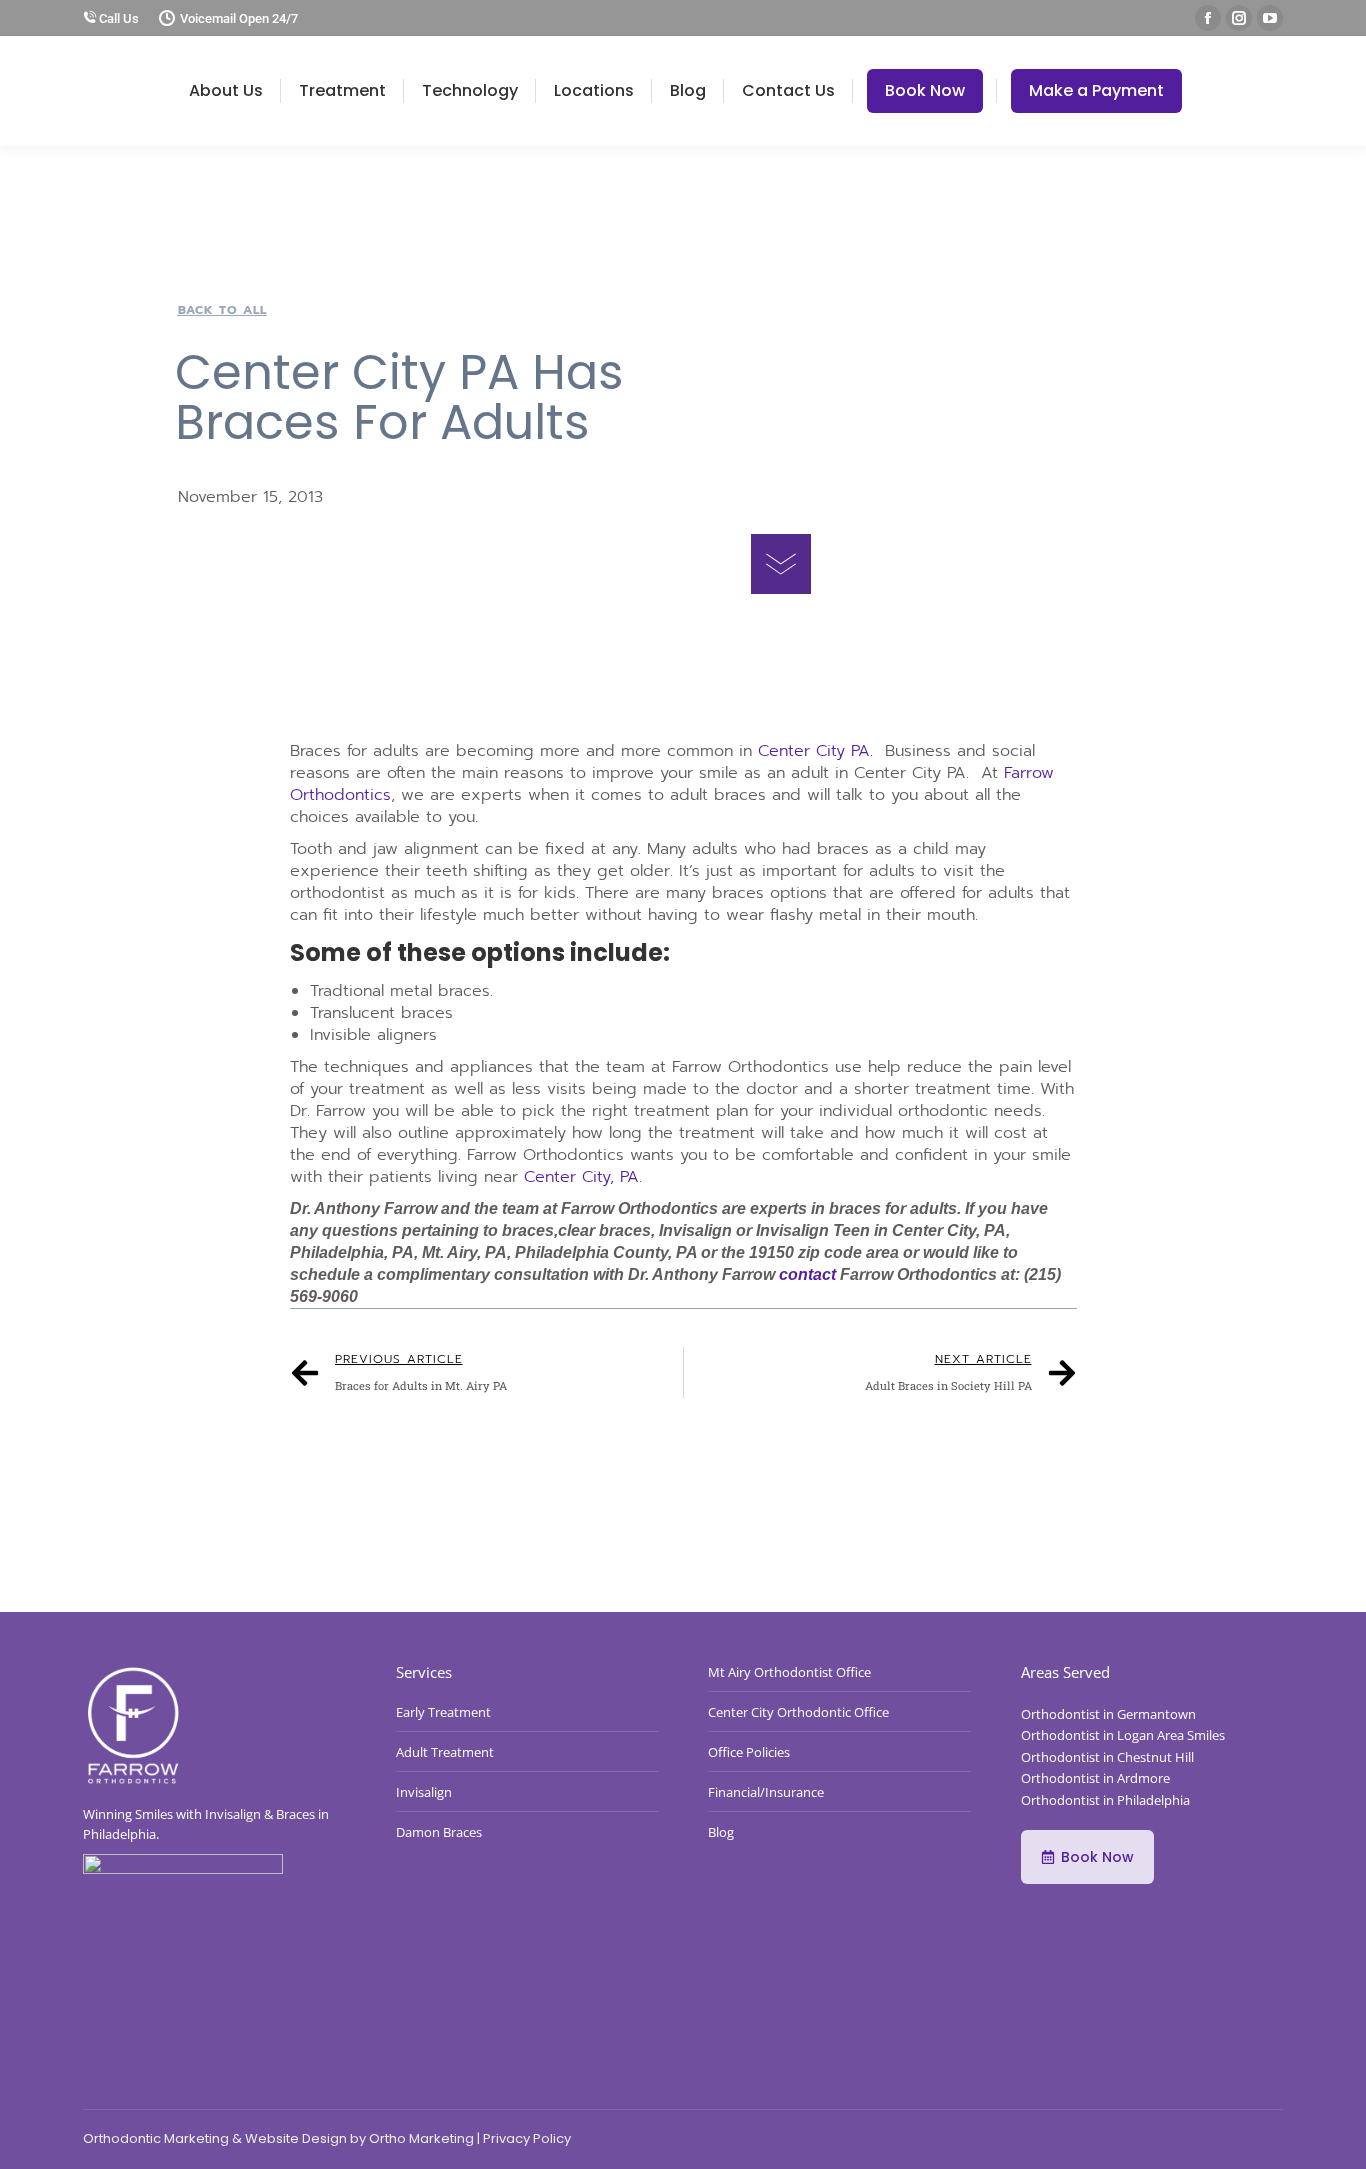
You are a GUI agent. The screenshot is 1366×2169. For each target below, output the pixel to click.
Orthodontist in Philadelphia (1105, 1800)
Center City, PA (581, 1177)
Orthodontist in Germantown (1108, 1714)
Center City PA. (815, 751)
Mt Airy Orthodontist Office (789, 1672)
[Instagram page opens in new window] (1239, 18)
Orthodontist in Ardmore (1095, 1778)
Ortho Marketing (421, 2138)
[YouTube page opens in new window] (1270, 18)
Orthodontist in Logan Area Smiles (1123, 1735)
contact (809, 1274)
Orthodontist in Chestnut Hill (1107, 1757)
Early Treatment (443, 1712)
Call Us (117, 18)
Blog (721, 1832)
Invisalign (424, 1792)
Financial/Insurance (766, 1792)
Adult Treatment (445, 1752)
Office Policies (749, 1752)
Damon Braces (439, 1832)
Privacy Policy (527, 2138)
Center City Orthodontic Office (798, 1712)
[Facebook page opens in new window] (1208, 18)
